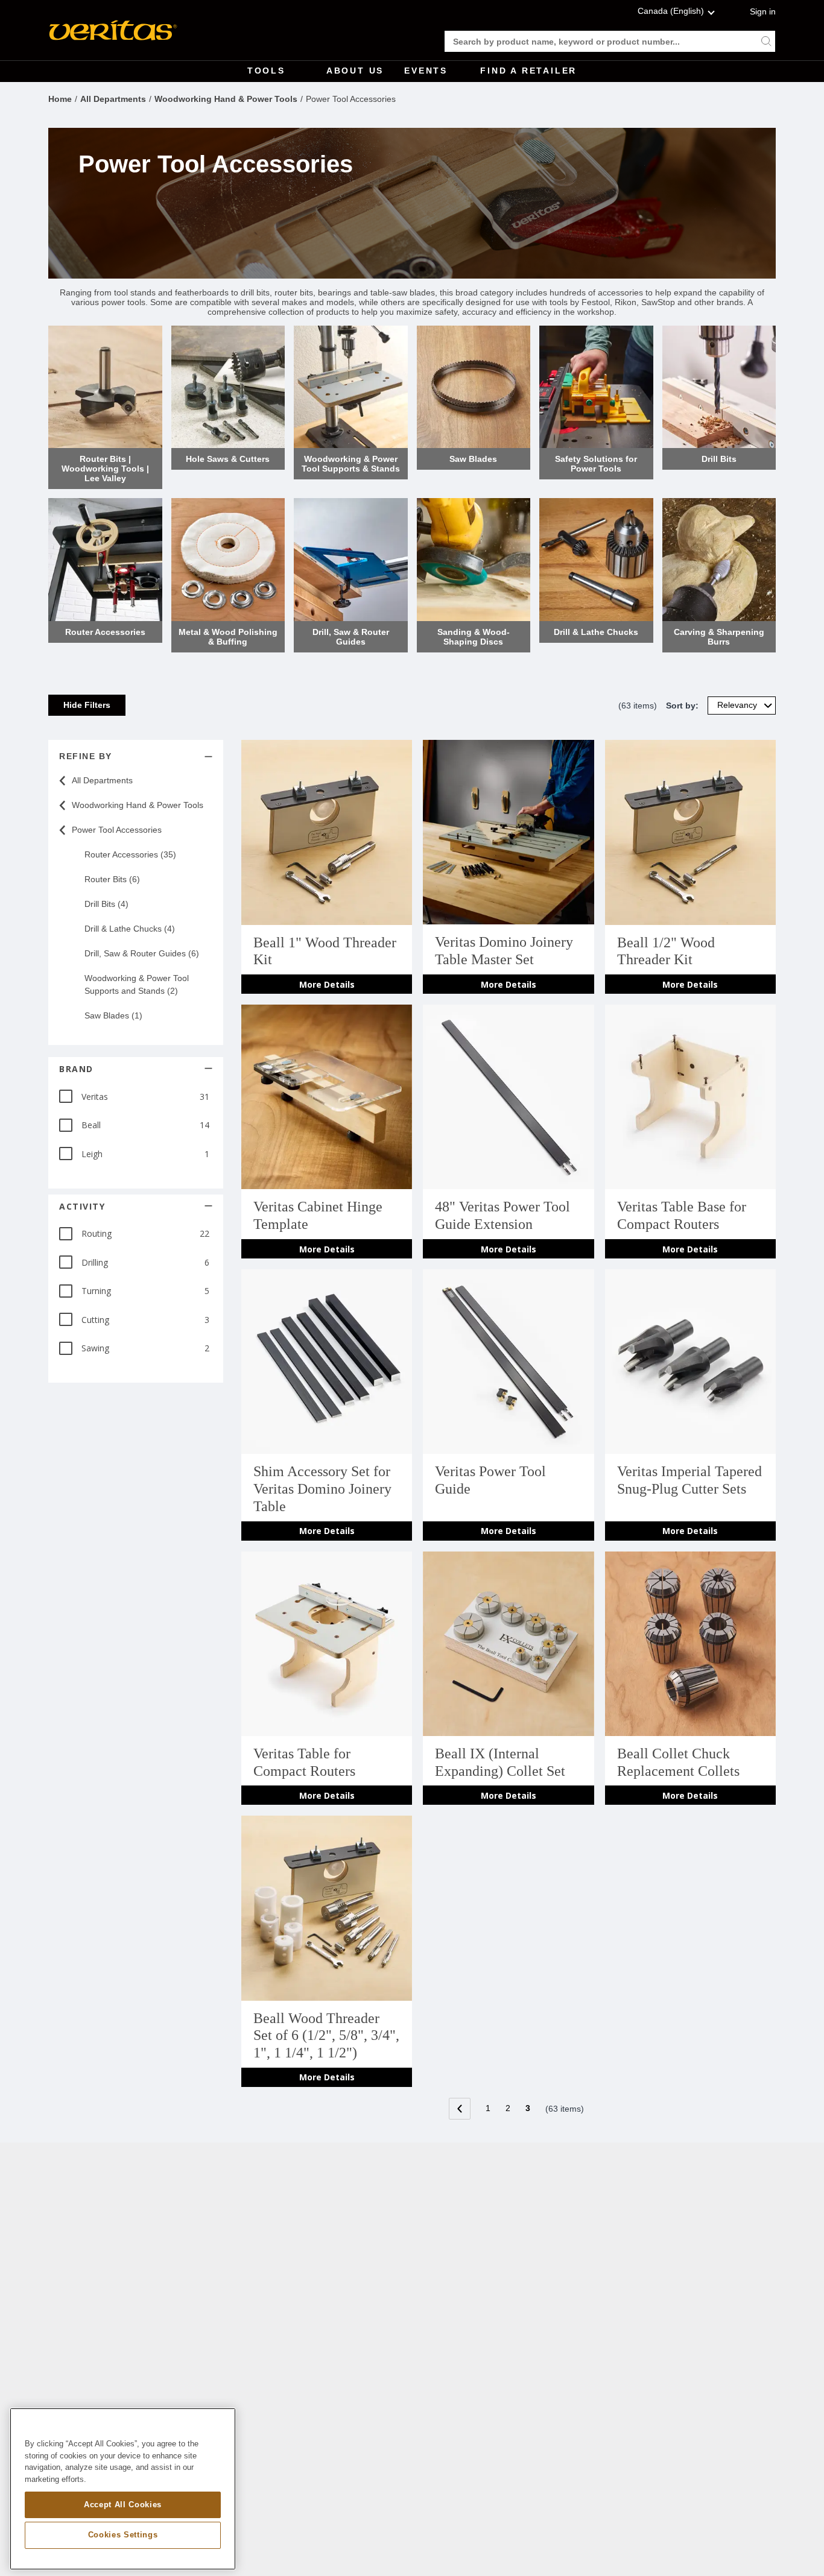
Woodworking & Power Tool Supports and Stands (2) (137, 984)
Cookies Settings (123, 2535)
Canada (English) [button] (671, 11)
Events (426, 71)
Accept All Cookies (123, 2504)
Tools (266, 71)
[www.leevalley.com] (113, 30)
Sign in (763, 11)
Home (60, 99)
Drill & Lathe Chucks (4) (130, 929)
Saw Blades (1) (113, 1015)
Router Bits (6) (112, 879)
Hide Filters (87, 705)
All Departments (113, 99)
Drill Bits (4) (106, 904)
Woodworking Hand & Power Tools (226, 99)
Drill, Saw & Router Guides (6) (142, 953)
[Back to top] (803, 2537)
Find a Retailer (528, 71)
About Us (355, 71)
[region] (123, 2489)
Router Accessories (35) (130, 854)
